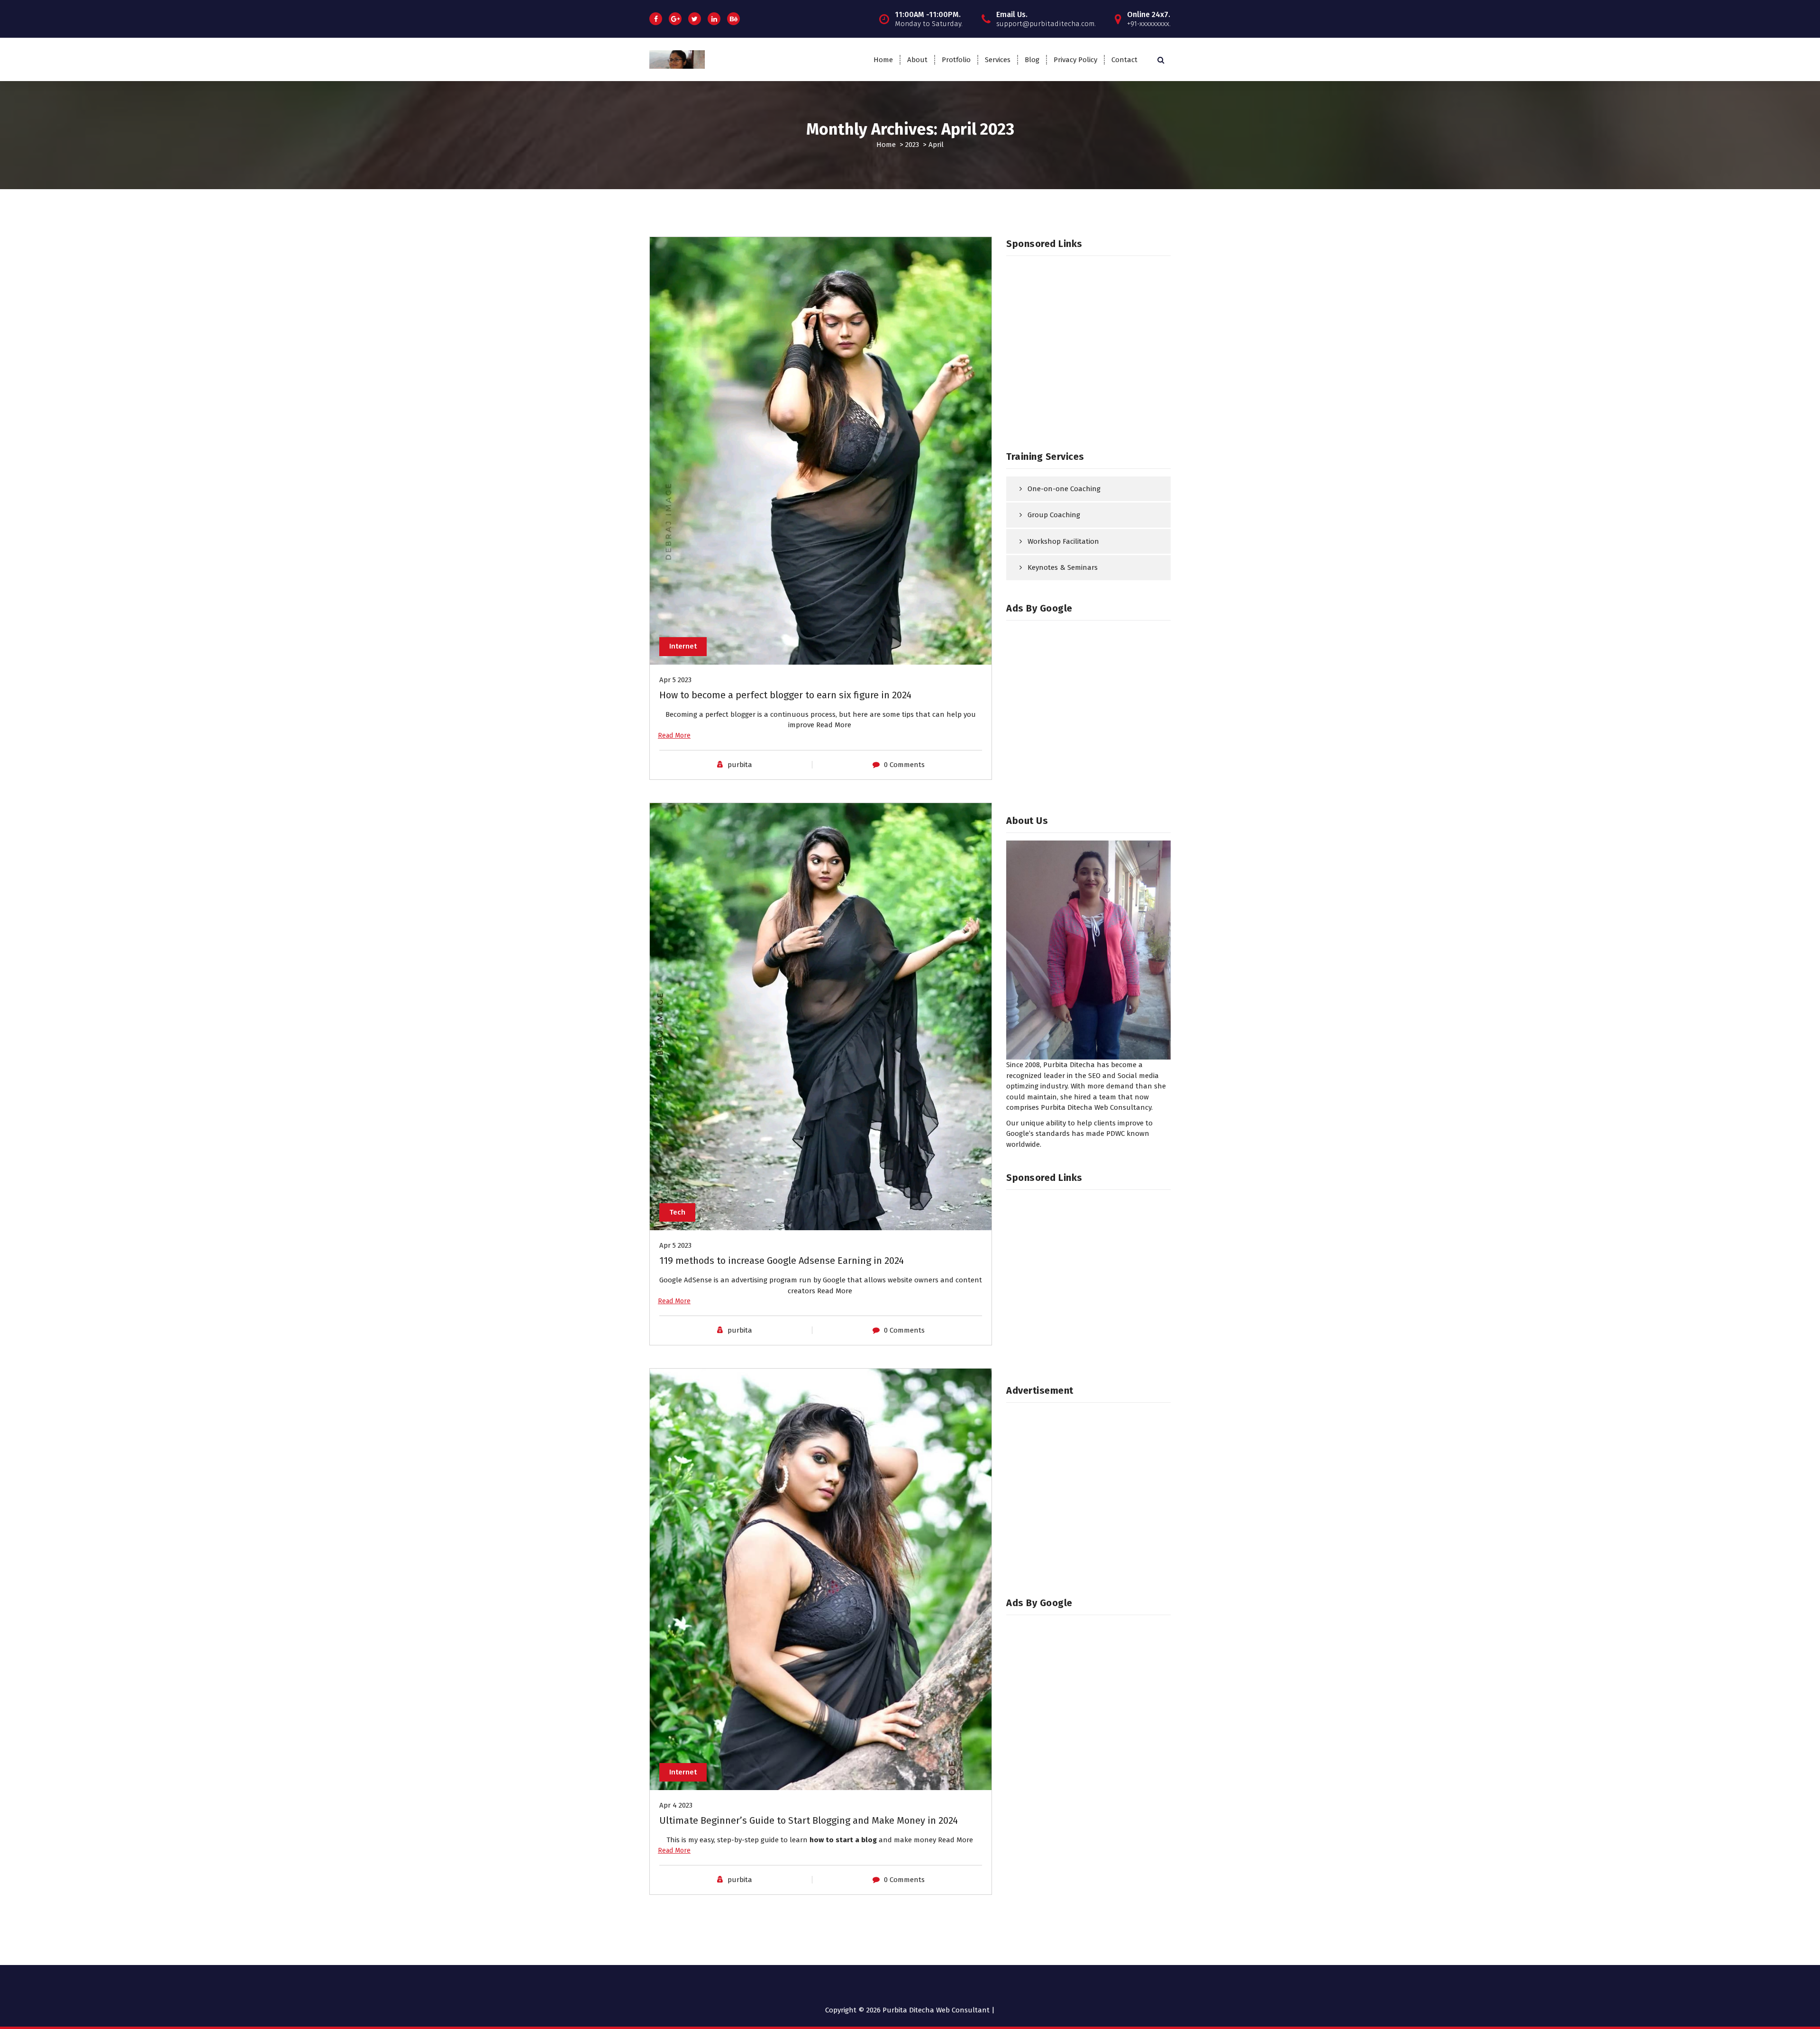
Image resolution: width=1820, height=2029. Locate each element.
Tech (677, 1212)
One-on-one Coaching (1064, 489)
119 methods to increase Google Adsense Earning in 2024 (782, 1261)
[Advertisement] (1088, 351)
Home (883, 60)
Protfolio (956, 60)
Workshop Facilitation (1063, 541)
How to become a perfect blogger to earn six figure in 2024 (785, 695)
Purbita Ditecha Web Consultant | (939, 2010)
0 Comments (904, 765)
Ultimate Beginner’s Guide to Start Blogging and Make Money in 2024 (809, 1820)
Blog (1032, 60)
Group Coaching (1054, 515)
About (917, 60)
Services (998, 60)
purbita (740, 765)
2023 (912, 145)
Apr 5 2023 (675, 680)
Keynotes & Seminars (1063, 567)
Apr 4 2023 (676, 1805)
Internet (683, 646)
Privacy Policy (1075, 60)
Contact (1124, 60)
